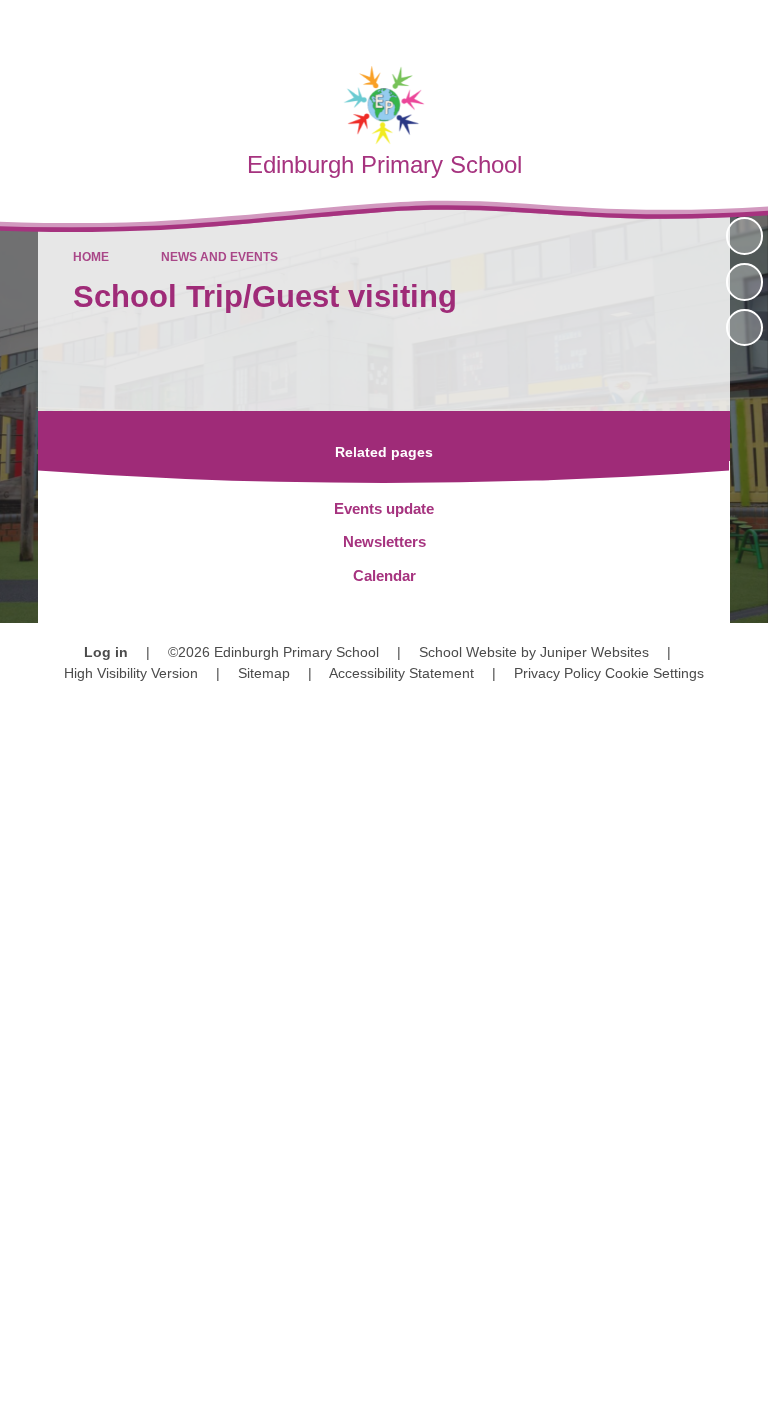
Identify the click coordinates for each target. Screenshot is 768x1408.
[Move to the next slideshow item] (744, 327)
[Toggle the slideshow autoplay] (744, 235)
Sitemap (264, 673)
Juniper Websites (594, 652)
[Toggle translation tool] (637, 25)
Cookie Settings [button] (654, 673)
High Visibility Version (131, 673)
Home (91, 257)
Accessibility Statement (401, 673)
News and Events (219, 257)
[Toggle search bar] (688, 25)
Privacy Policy (557, 673)
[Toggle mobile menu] (742, 25)
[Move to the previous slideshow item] (744, 281)
